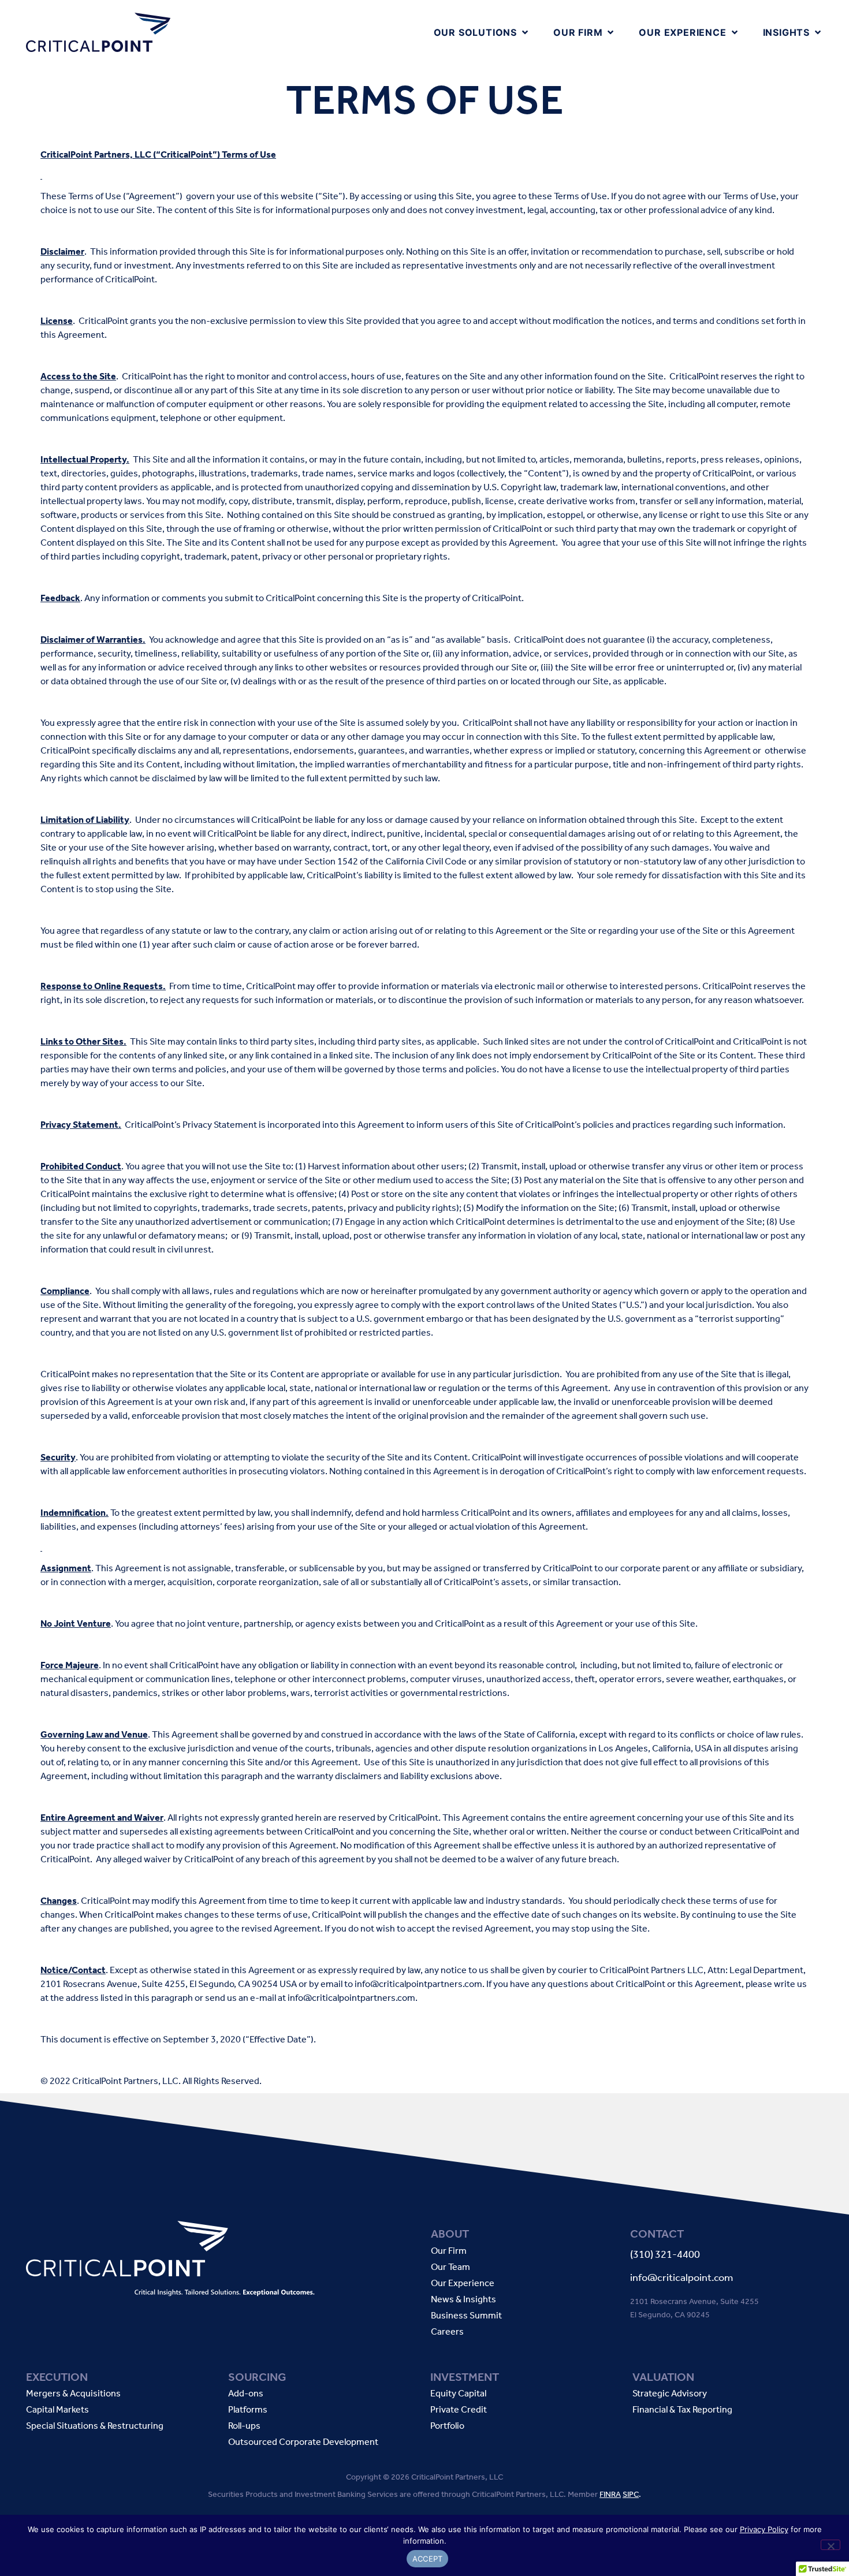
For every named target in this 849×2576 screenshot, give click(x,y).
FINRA (610, 2494)
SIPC (631, 2494)
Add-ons (246, 2394)
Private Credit (459, 2410)
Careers (447, 2332)
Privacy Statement (220, 1125)
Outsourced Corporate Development (303, 2442)
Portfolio (447, 2426)
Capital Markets (57, 2410)
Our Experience (463, 2284)
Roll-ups (244, 2426)
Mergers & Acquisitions (73, 2394)
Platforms (248, 2410)
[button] (482, 32)
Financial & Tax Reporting (682, 2410)
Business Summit (466, 2316)
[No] (831, 2545)
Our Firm (449, 2251)
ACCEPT (428, 2559)
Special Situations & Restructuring (95, 2426)
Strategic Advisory (670, 2394)
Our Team (450, 2267)
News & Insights (463, 2300)
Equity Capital (458, 2394)
